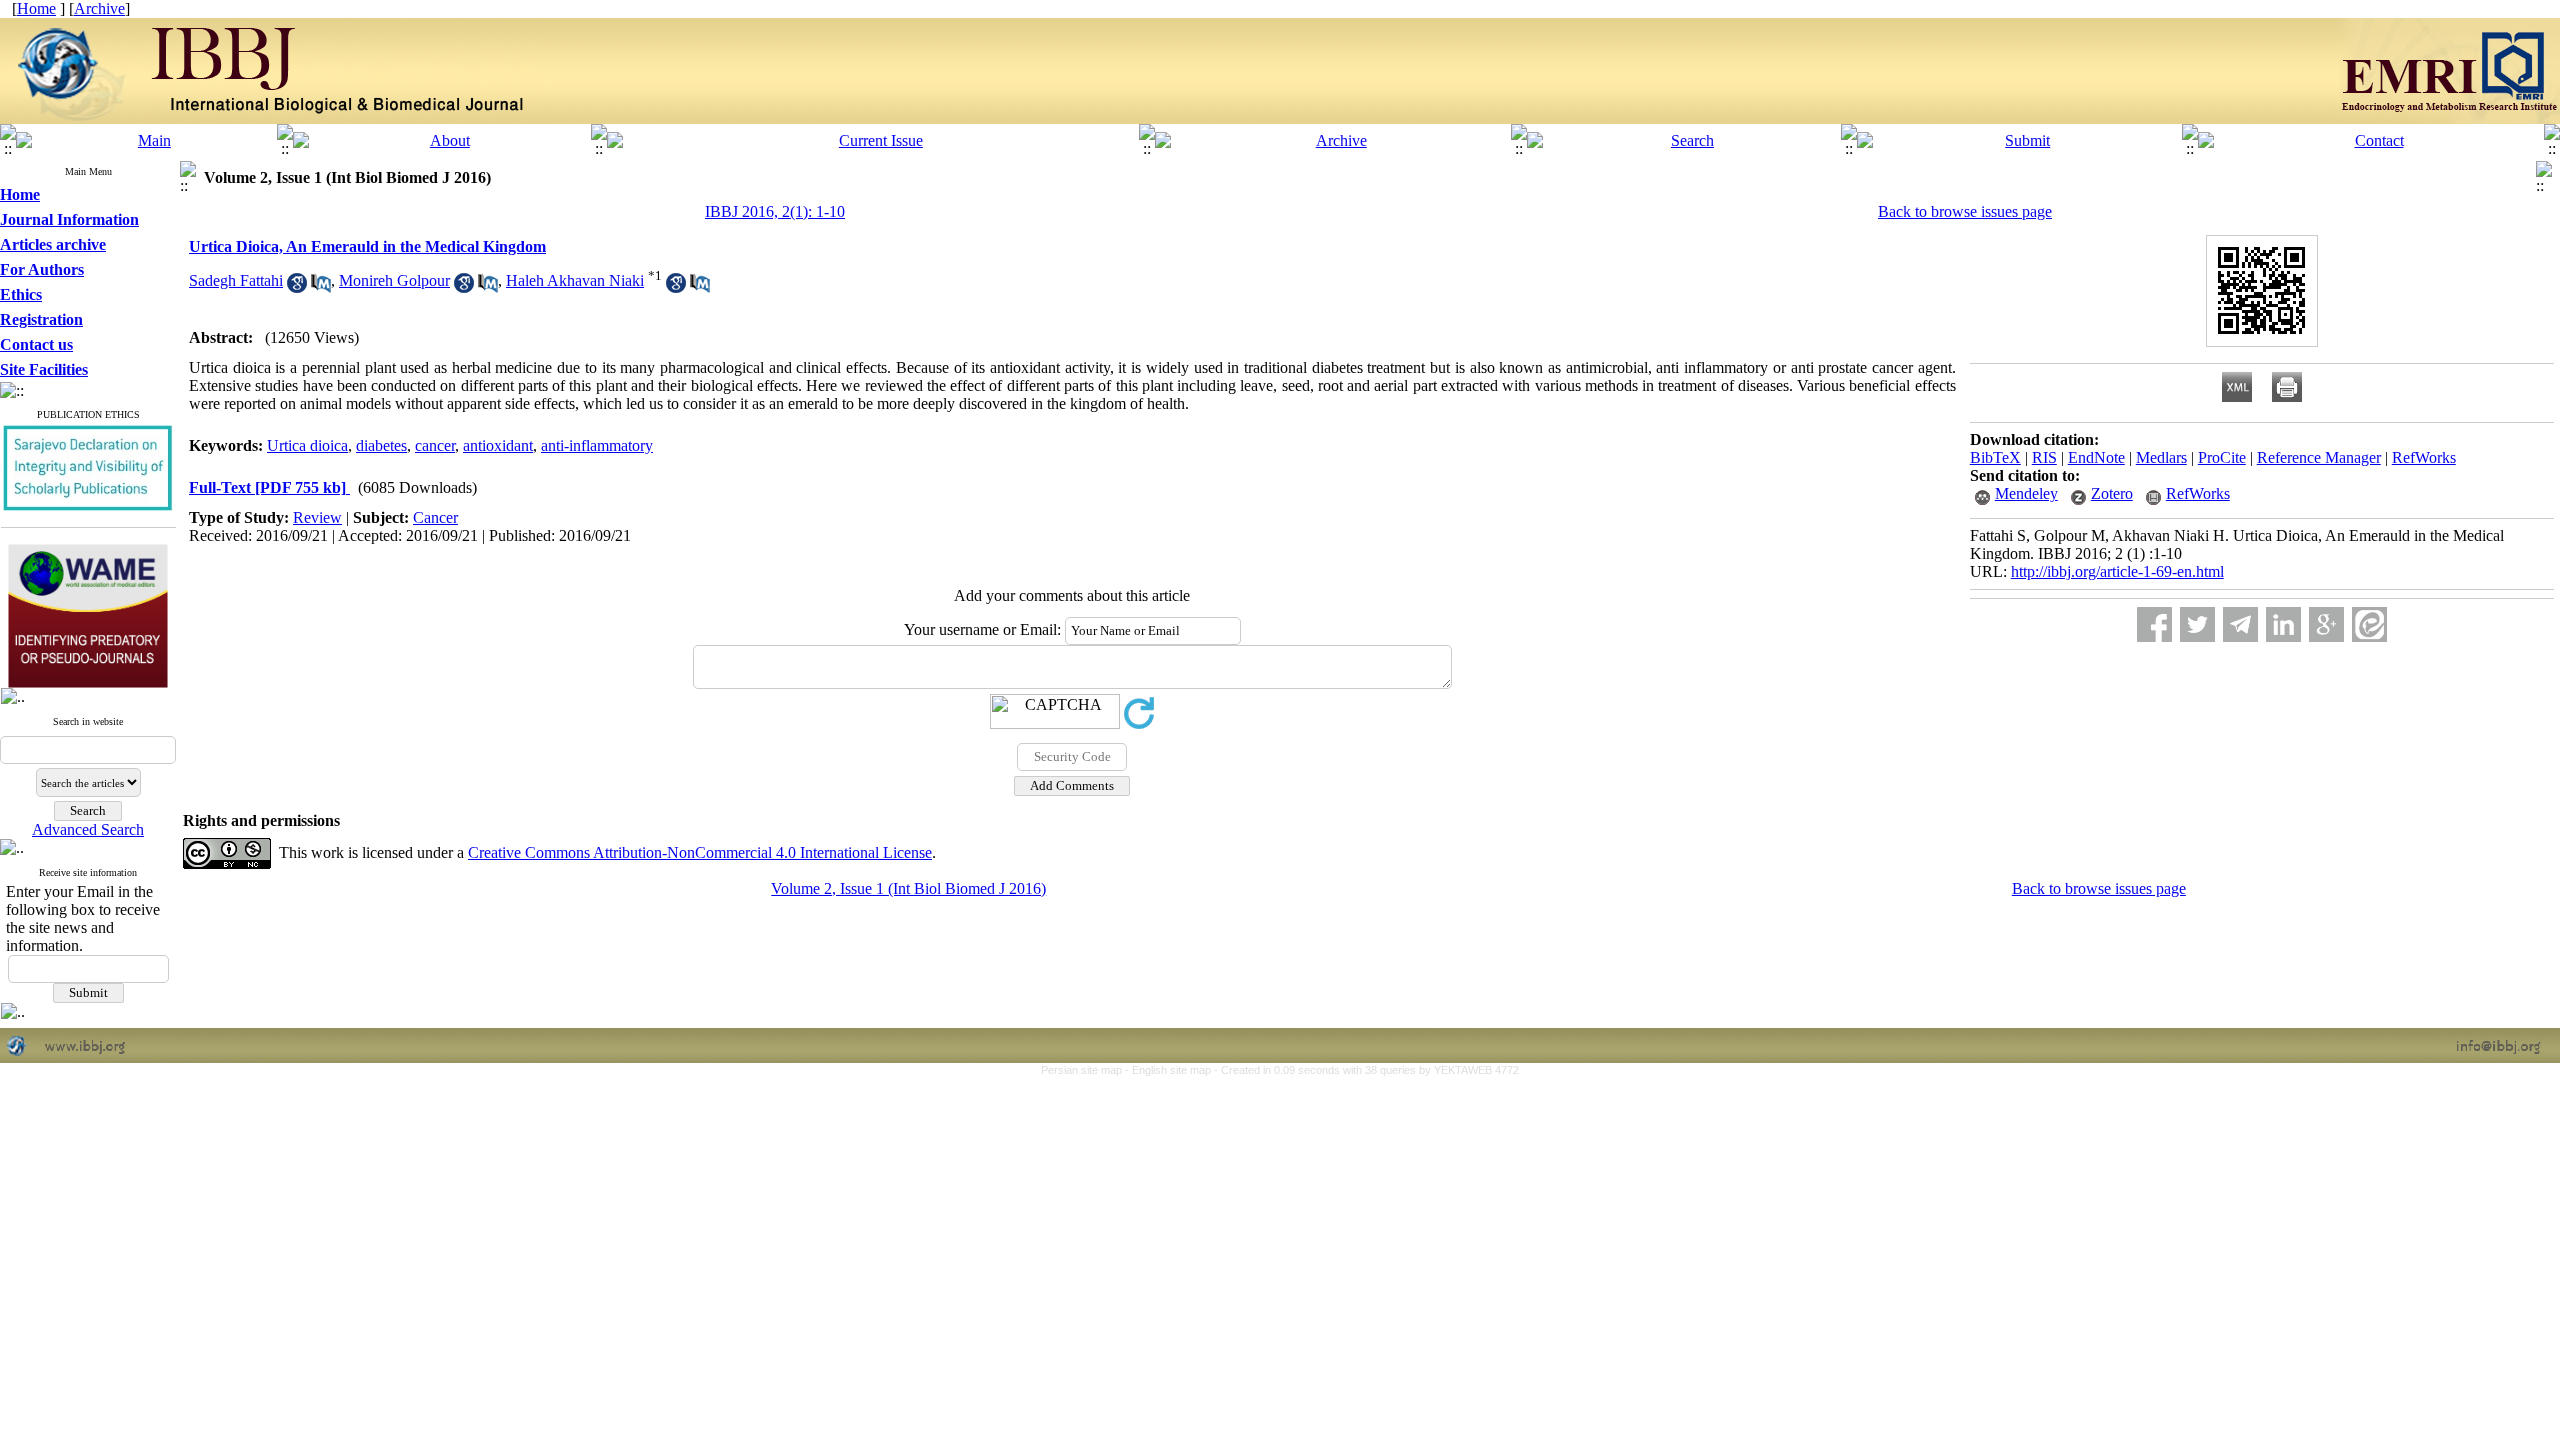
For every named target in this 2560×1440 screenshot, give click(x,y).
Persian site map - (1086, 1070)
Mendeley (2026, 493)
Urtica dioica (307, 445)
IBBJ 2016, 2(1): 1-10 (775, 211)
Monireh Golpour (394, 280)
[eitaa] (2369, 624)
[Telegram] (2240, 624)
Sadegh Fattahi (236, 280)
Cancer (435, 517)
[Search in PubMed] (321, 287)
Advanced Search (88, 829)
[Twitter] (2197, 624)
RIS (2044, 457)
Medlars (2161, 457)
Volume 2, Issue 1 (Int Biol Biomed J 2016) (908, 888)
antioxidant (498, 445)
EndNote (2096, 457)
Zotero (2112, 493)
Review (317, 517)
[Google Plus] (2326, 624)
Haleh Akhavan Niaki (575, 280)
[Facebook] (2154, 624)
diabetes (381, 445)
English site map (1173, 1070)
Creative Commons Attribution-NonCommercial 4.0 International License (700, 852)
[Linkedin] (2283, 624)
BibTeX (1995, 457)
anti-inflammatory (597, 445)
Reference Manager (2319, 457)
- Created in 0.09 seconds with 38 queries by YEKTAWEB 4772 (1366, 1070)
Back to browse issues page (1965, 211)
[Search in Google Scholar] (297, 287)
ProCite (2222, 457)
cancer (435, 445)
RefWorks (2424, 457)
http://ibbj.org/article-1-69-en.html (2117, 571)
